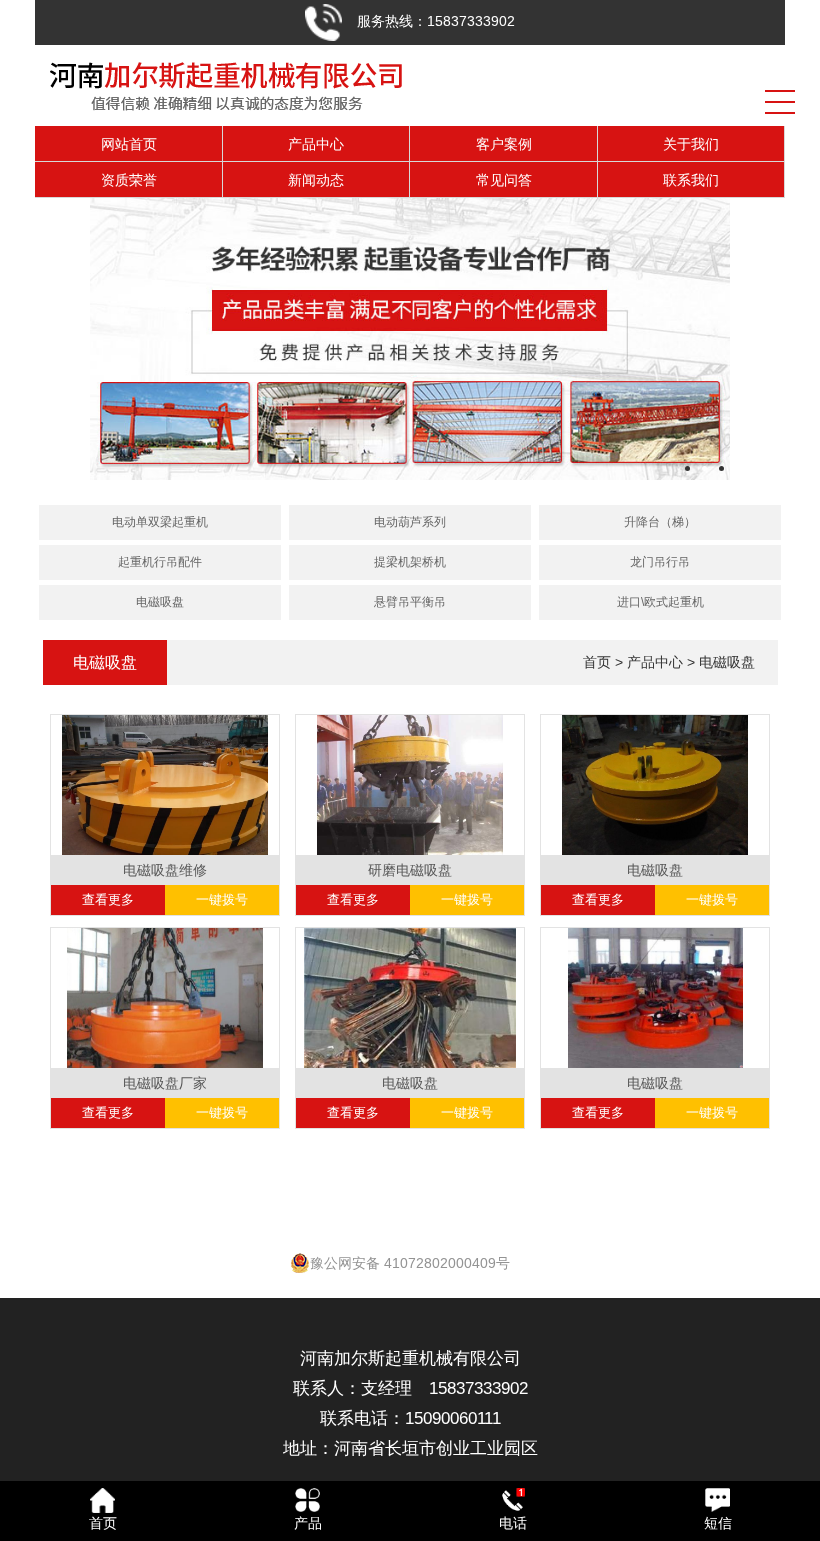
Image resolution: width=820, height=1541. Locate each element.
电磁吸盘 (160, 602)
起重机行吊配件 (160, 562)
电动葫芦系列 (410, 522)
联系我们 (691, 180)
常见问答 (504, 180)
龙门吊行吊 (660, 562)
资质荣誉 (129, 180)
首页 (597, 662)
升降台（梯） (660, 522)
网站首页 (129, 144)
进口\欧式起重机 (660, 602)
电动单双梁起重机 (160, 522)
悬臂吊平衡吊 (410, 602)
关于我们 (691, 144)
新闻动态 (316, 180)
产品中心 (316, 144)
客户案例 (504, 144)
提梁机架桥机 (410, 562)
